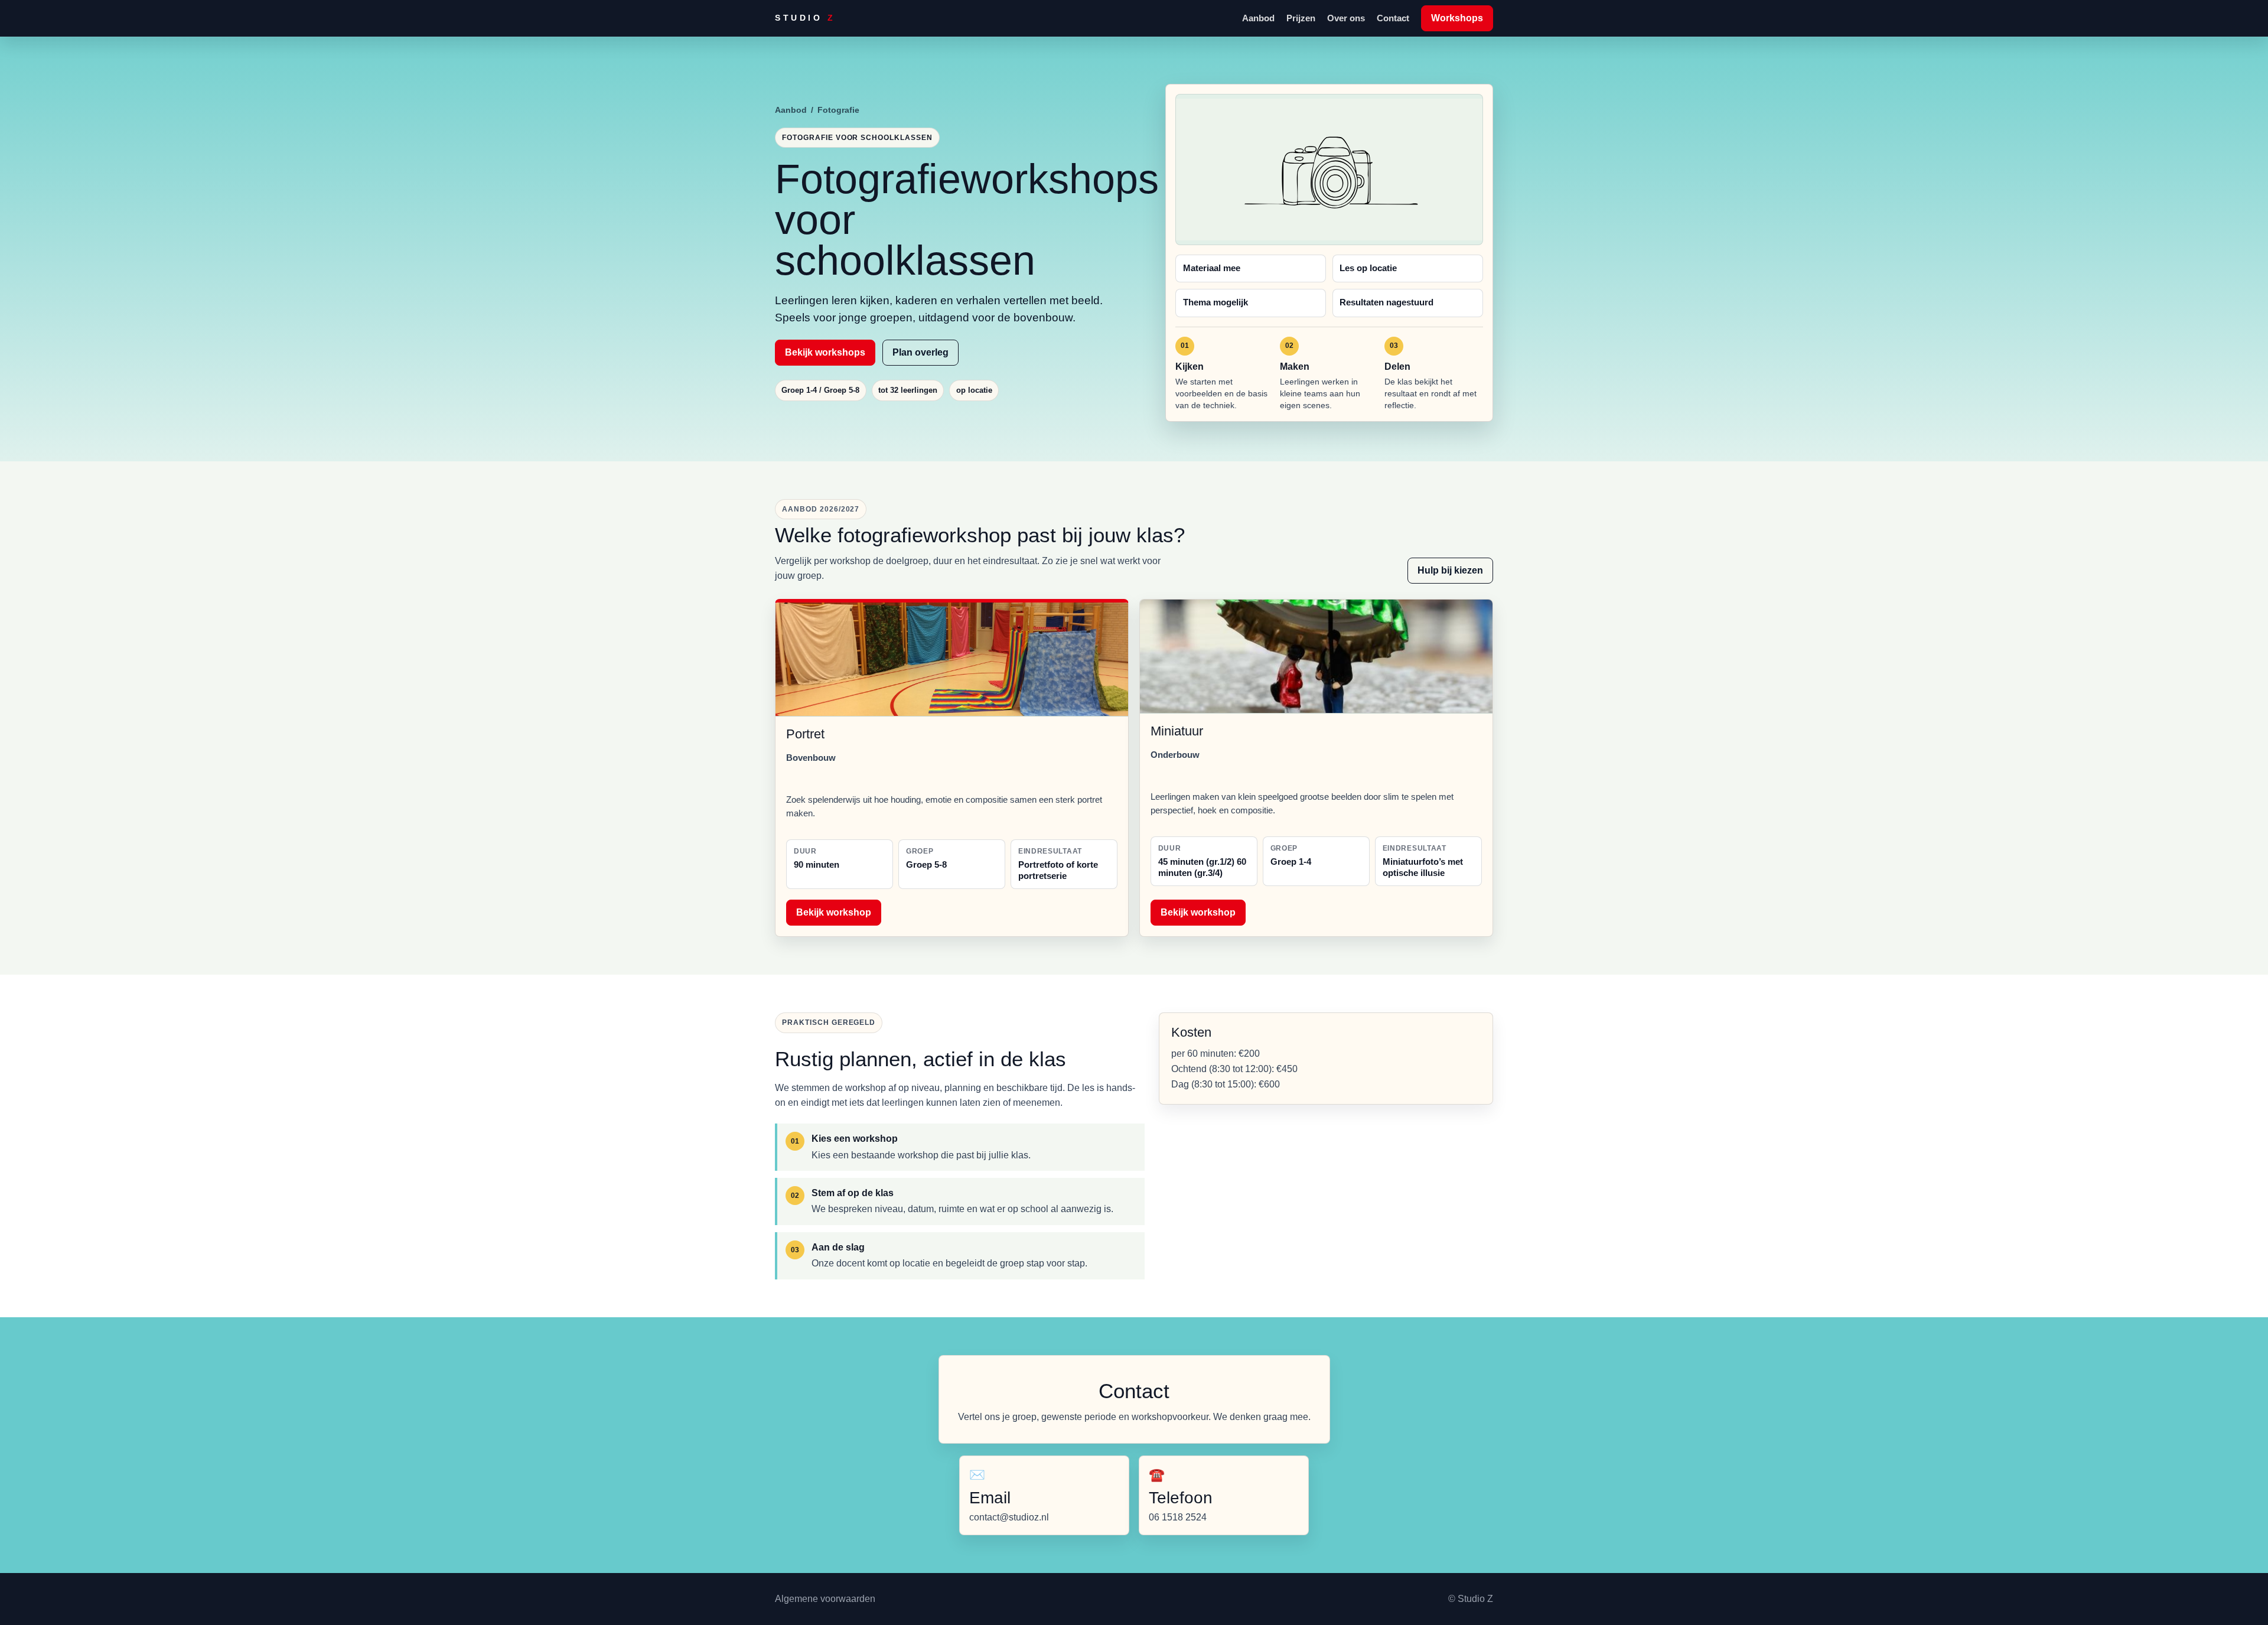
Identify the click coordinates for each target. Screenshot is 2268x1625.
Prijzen (1301, 18)
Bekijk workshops (825, 352)
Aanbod (1258, 18)
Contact (1393, 18)
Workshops (1457, 18)
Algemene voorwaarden (825, 1599)
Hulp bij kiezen (1450, 570)
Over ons (1346, 18)
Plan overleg (920, 352)
